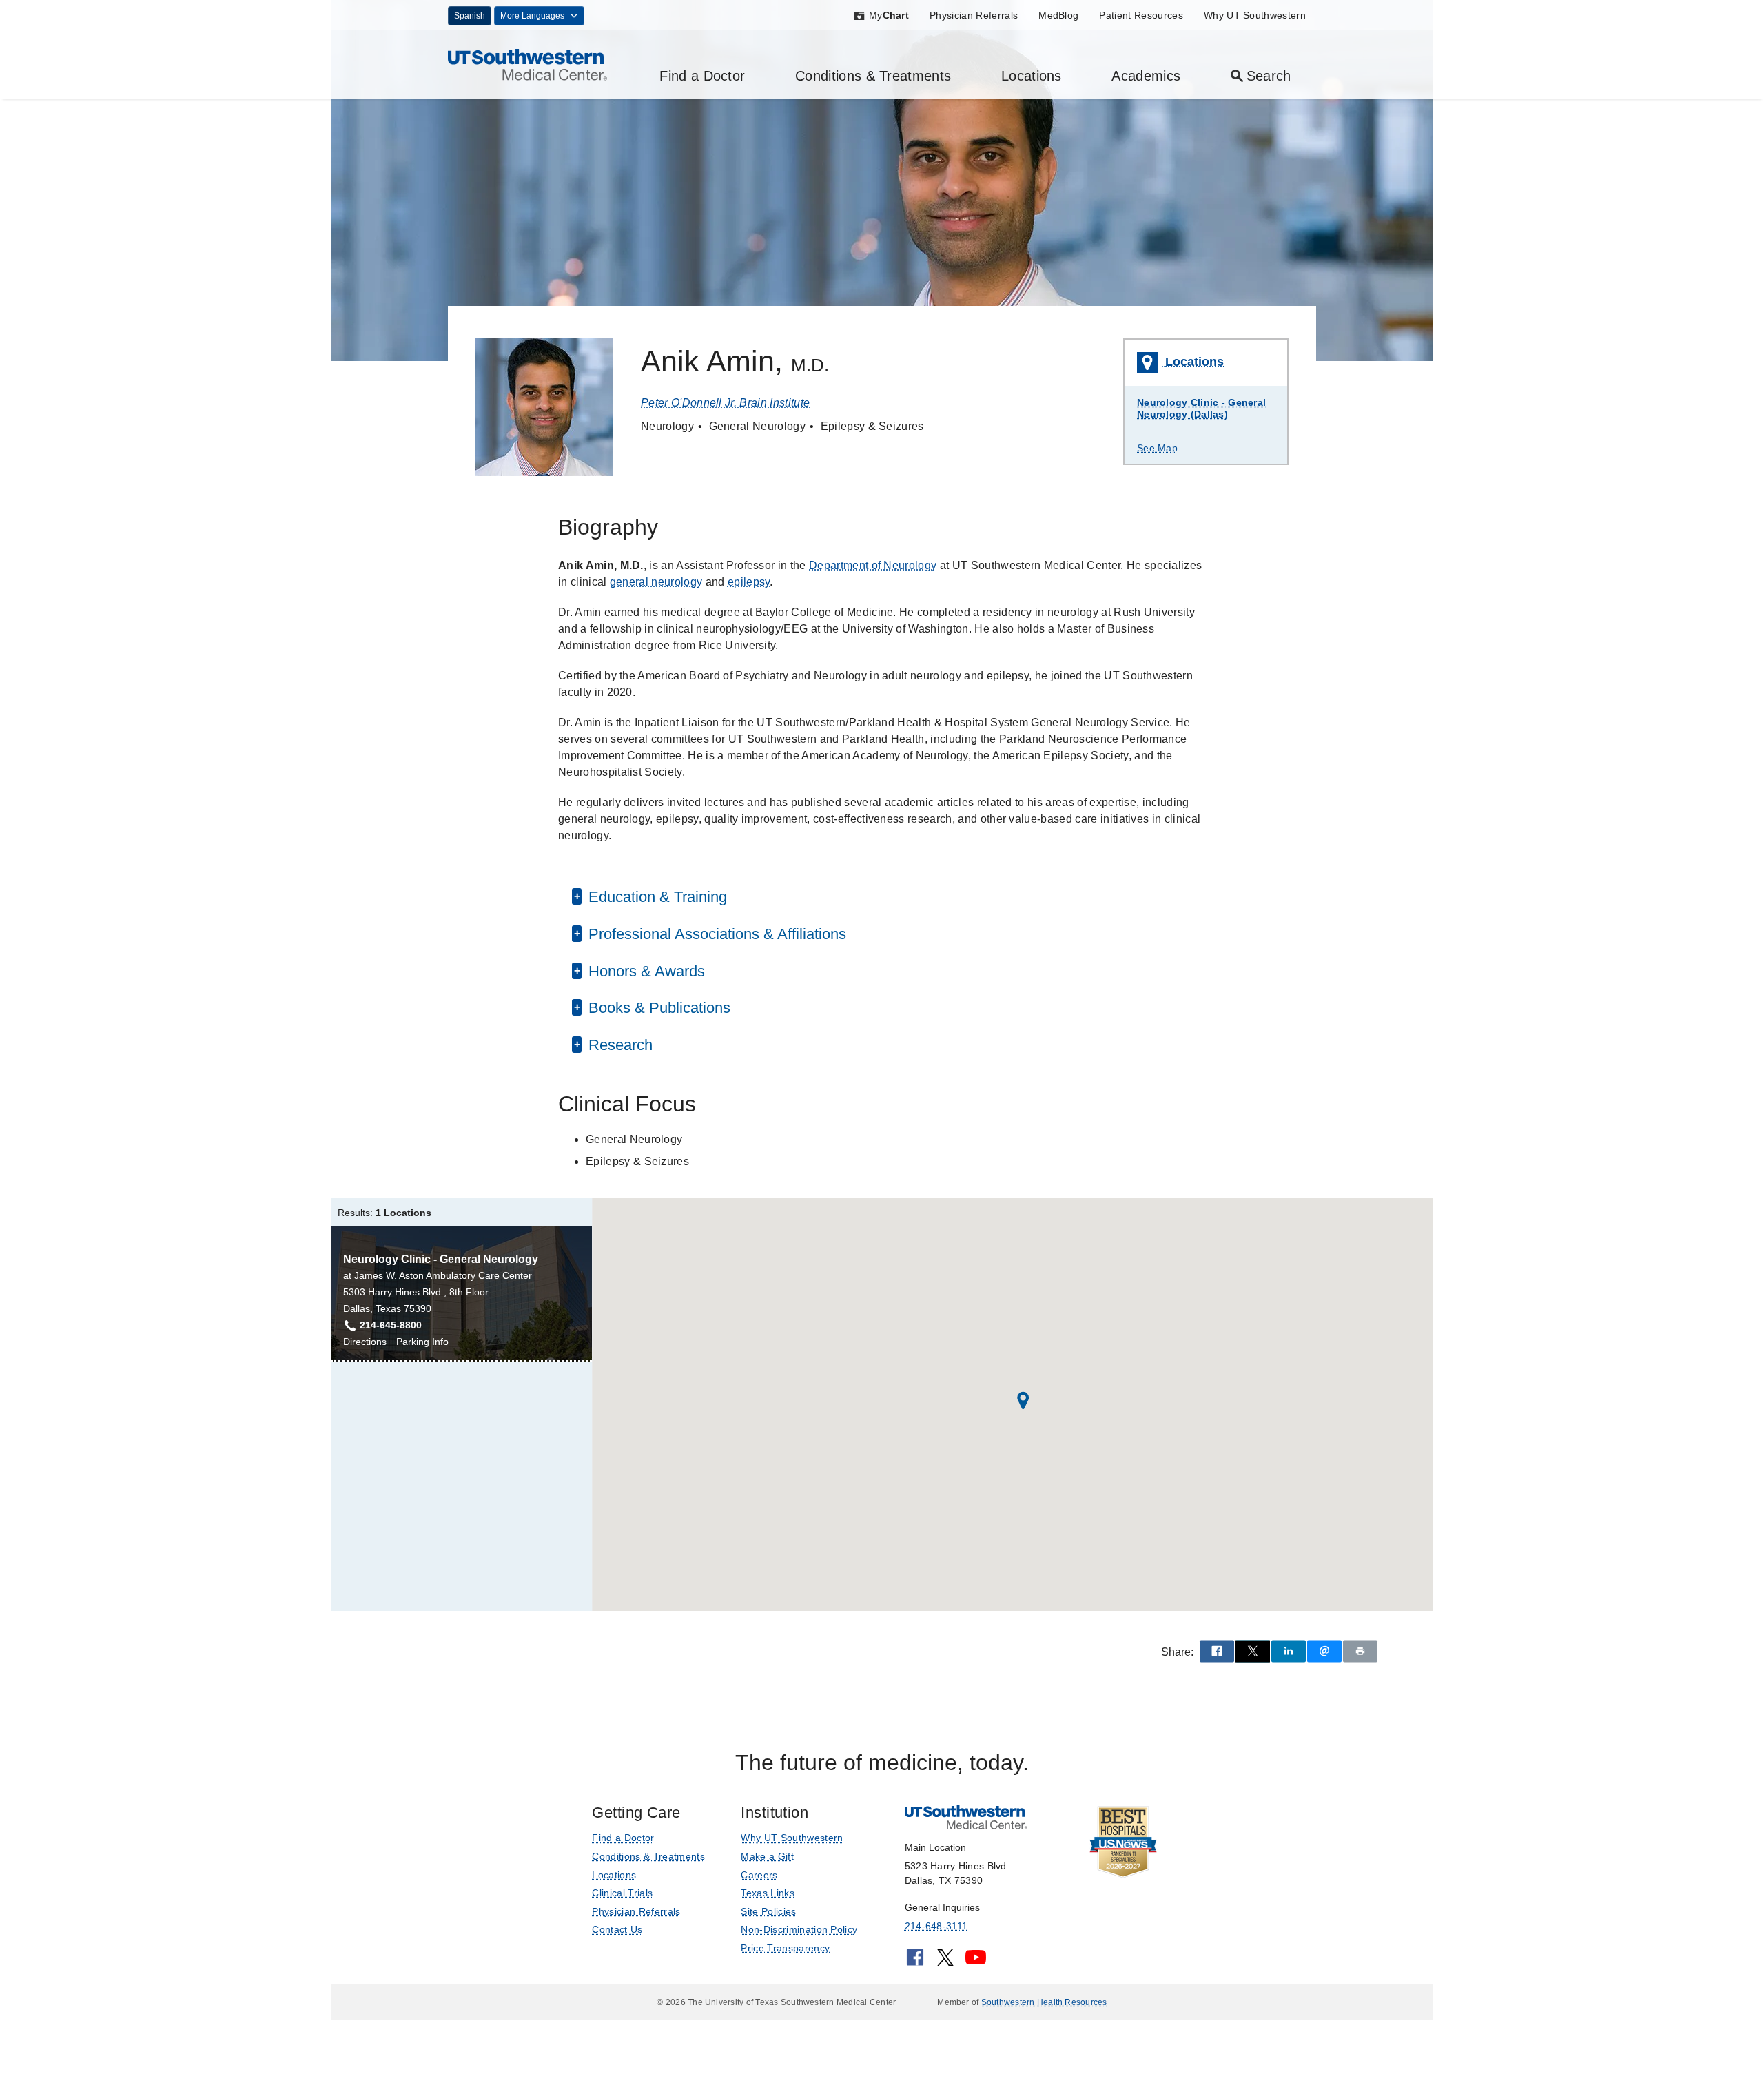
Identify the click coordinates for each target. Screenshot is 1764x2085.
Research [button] (618, 1045)
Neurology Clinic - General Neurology (441, 1259)
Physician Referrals (974, 15)
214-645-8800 (391, 1325)
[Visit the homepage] (527, 64)
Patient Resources (1141, 15)
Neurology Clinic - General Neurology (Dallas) (1201, 408)
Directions (365, 1343)
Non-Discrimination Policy (799, 1929)
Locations (1032, 76)
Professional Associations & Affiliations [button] (715, 934)
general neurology (656, 582)
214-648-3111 (936, 1926)
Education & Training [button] (656, 897)
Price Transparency (785, 1948)
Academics (1146, 76)
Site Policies (768, 1911)
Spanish (470, 16)
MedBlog (1058, 15)
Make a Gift (767, 1856)
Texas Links (768, 1893)
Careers (759, 1875)
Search (1269, 76)
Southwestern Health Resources (1044, 2002)
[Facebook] (915, 1962)
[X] (945, 1962)
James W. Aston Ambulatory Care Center (443, 1275)
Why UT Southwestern (1255, 15)
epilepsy (749, 582)
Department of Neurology (873, 565)
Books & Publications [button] (657, 1008)
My (889, 15)
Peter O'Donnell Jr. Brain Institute (725, 403)
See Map (1157, 448)
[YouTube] (976, 1962)
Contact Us (617, 1929)
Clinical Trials (622, 1893)
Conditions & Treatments (873, 76)
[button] (1023, 1400)
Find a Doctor (702, 76)
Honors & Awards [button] (645, 971)
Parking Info (422, 1343)
